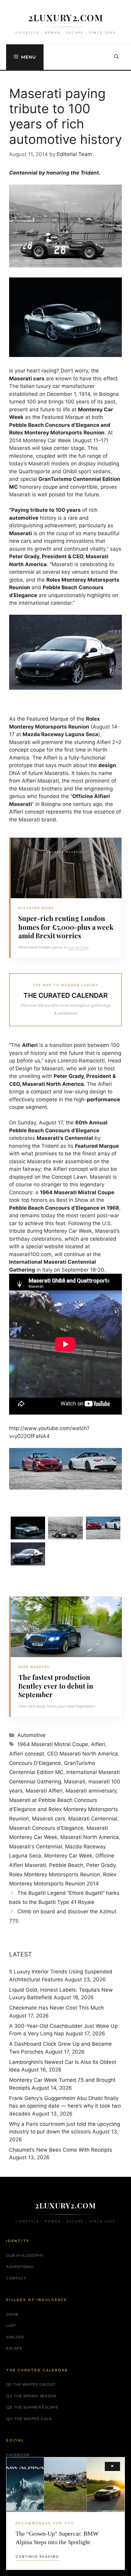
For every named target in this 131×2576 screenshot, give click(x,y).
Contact (16, 2278)
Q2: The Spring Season (31, 2396)
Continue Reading (37, 2557)
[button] (117, 57)
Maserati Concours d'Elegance (46, 1828)
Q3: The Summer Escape (32, 2407)
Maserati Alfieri (44, 1791)
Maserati (75, 1782)
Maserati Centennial (93, 1819)
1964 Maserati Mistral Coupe (53, 1744)
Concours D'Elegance (35, 1763)
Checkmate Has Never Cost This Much (57, 2008)
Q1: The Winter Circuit (31, 2384)
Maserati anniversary (91, 1791)
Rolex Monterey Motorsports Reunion (55, 1874)
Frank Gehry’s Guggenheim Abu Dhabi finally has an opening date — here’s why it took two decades (65, 2106)
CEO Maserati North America (83, 1754)
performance (103, 1099)
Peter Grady (101, 1865)
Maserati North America (90, 1837)
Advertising (20, 2267)
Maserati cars (49, 1819)
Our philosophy (25, 2255)
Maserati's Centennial (36, 1847)
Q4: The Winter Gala (29, 2419)
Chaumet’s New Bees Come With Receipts (61, 2150)
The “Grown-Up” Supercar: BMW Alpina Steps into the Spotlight (57, 2538)
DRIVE (12, 2314)
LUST (11, 2325)
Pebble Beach (66, 1865)
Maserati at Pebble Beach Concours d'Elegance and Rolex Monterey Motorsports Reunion (64, 1809)
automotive (24, 518)
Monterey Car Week (68, 1856)
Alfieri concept (27, 1754)
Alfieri (98, 1744)
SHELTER (15, 2337)
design (107, 765)
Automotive (31, 1735)
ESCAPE (14, 2348)
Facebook (18, 2455)
